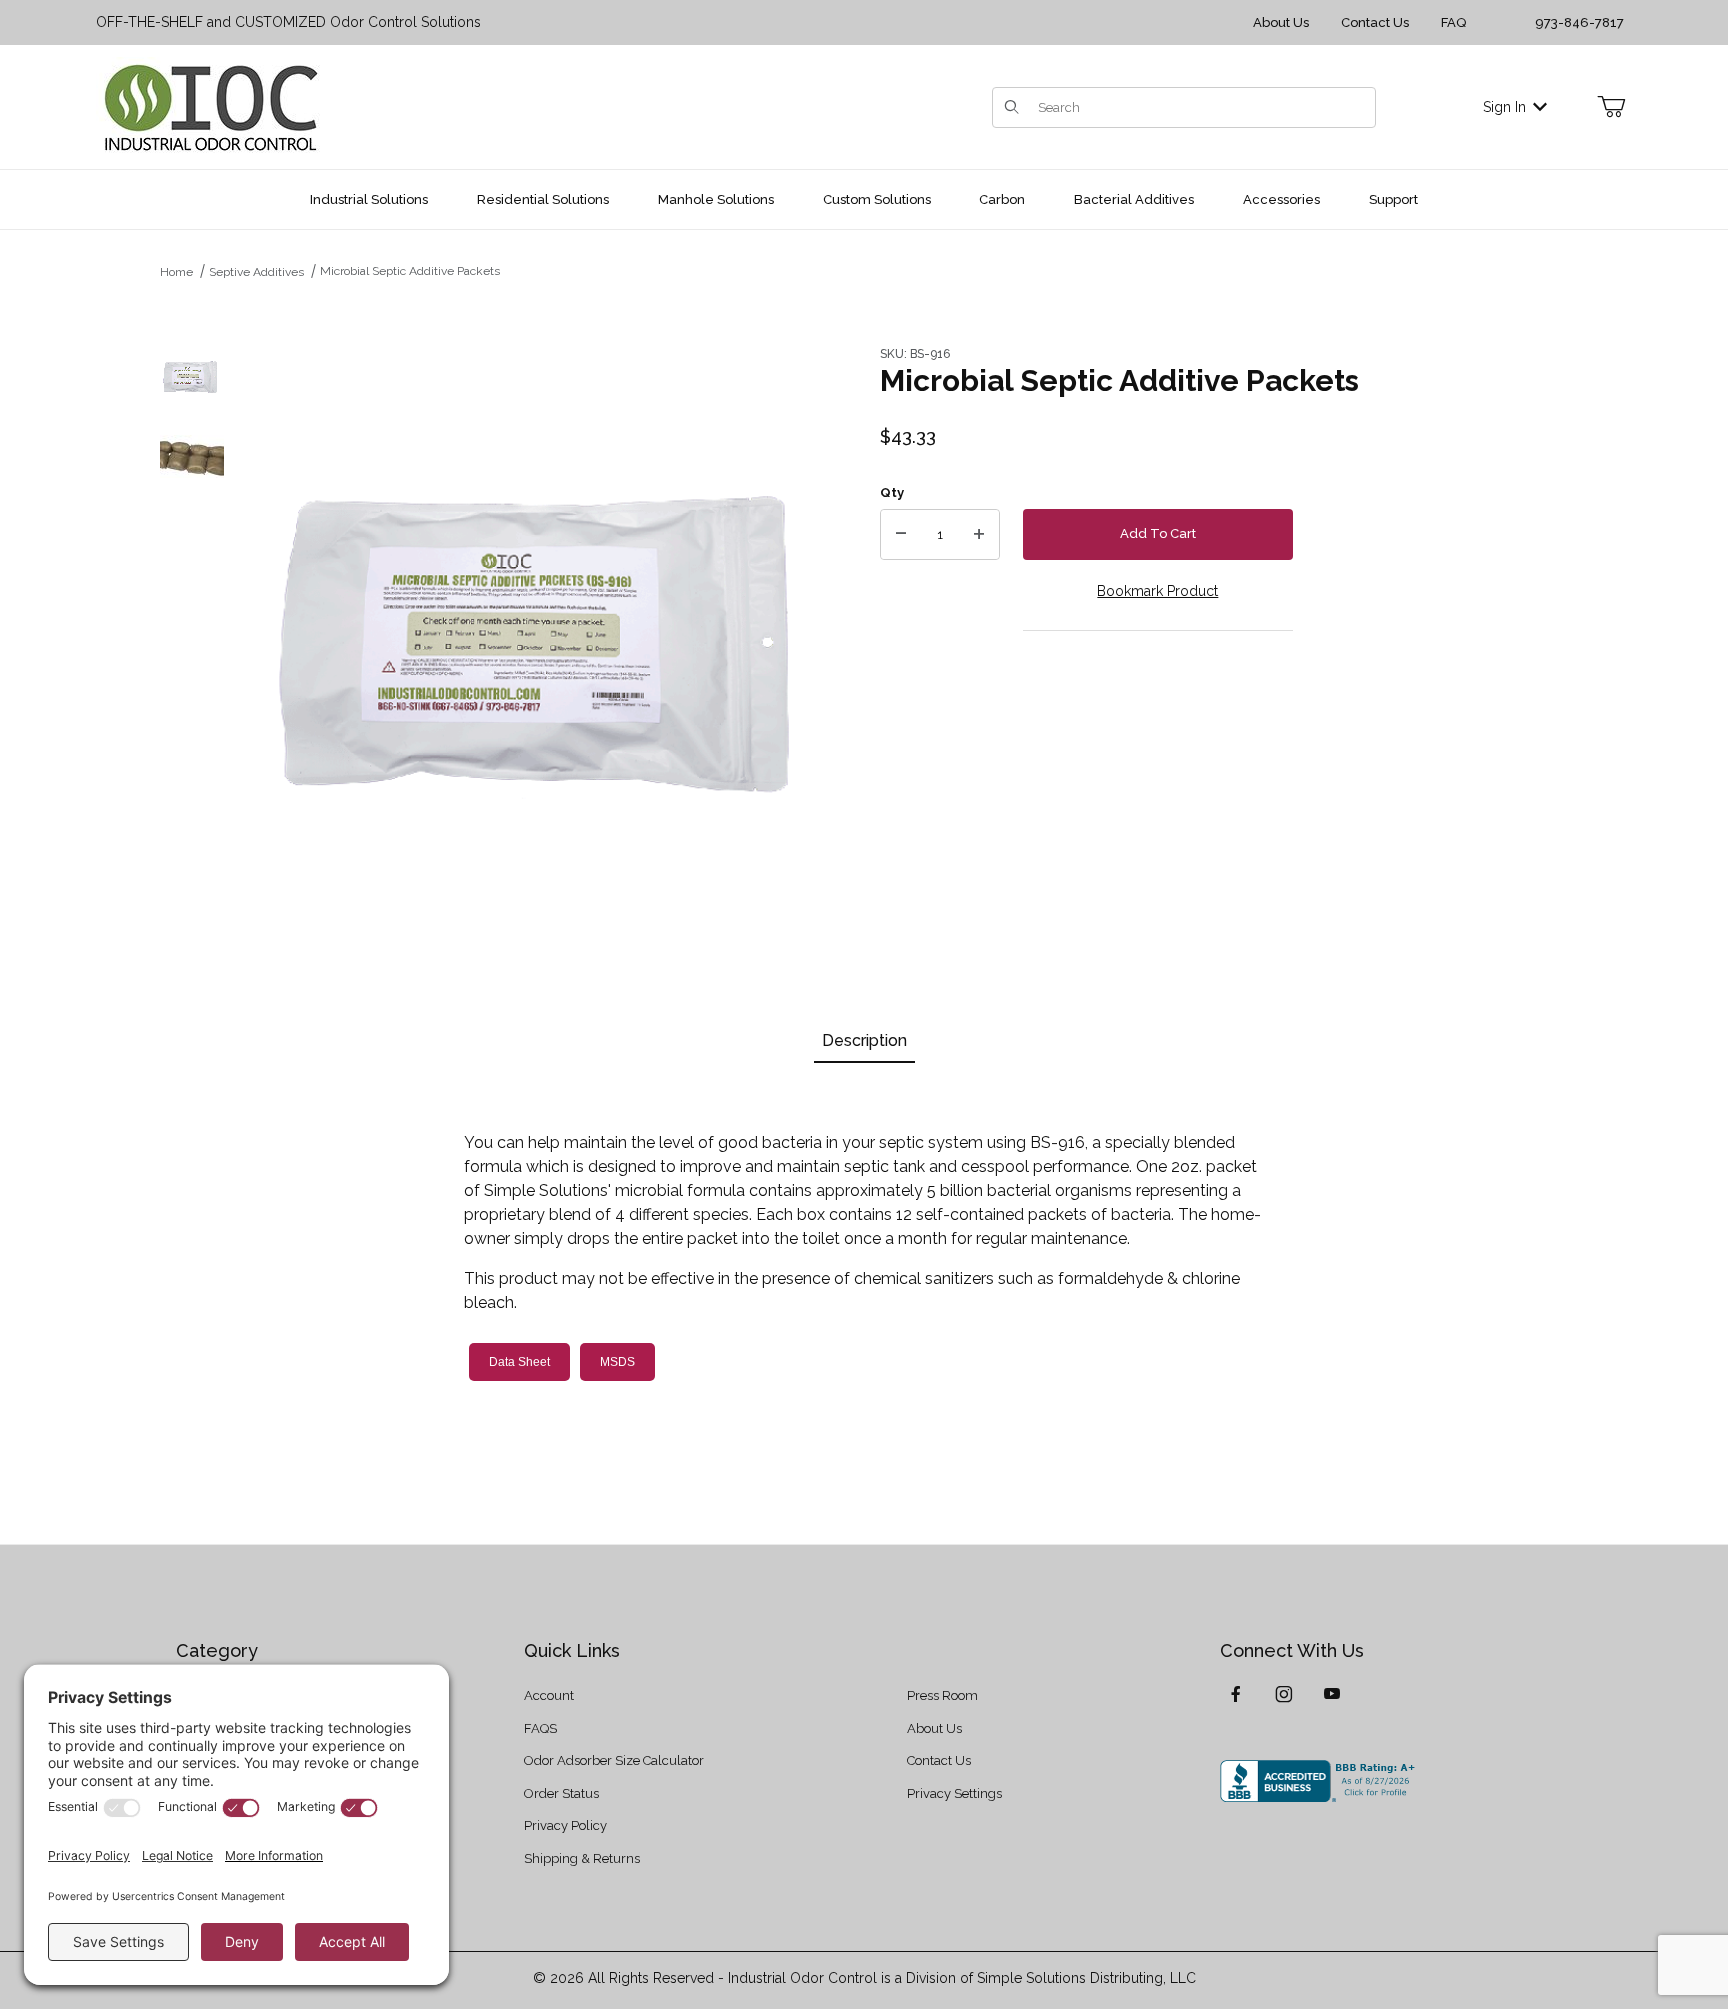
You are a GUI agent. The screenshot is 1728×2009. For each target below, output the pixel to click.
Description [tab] (864, 1040)
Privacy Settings (954, 1793)
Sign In (1504, 107)
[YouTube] (1332, 1694)
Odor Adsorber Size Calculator (614, 1760)
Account (549, 1695)
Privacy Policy (565, 1825)
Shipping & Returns (582, 1858)
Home (176, 272)
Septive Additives (256, 272)
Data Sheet (519, 1362)
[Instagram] (1284, 1694)
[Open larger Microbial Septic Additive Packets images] (546, 635)
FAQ (1453, 22)
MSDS (617, 1362)
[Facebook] (1236, 1694)
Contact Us (1375, 22)
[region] (192, 635)
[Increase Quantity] (979, 535)
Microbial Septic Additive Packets (410, 271)
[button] (192, 377)
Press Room (942, 1695)
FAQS (540, 1728)
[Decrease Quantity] (901, 535)
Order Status (561, 1793)
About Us (1281, 22)
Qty (892, 492)
